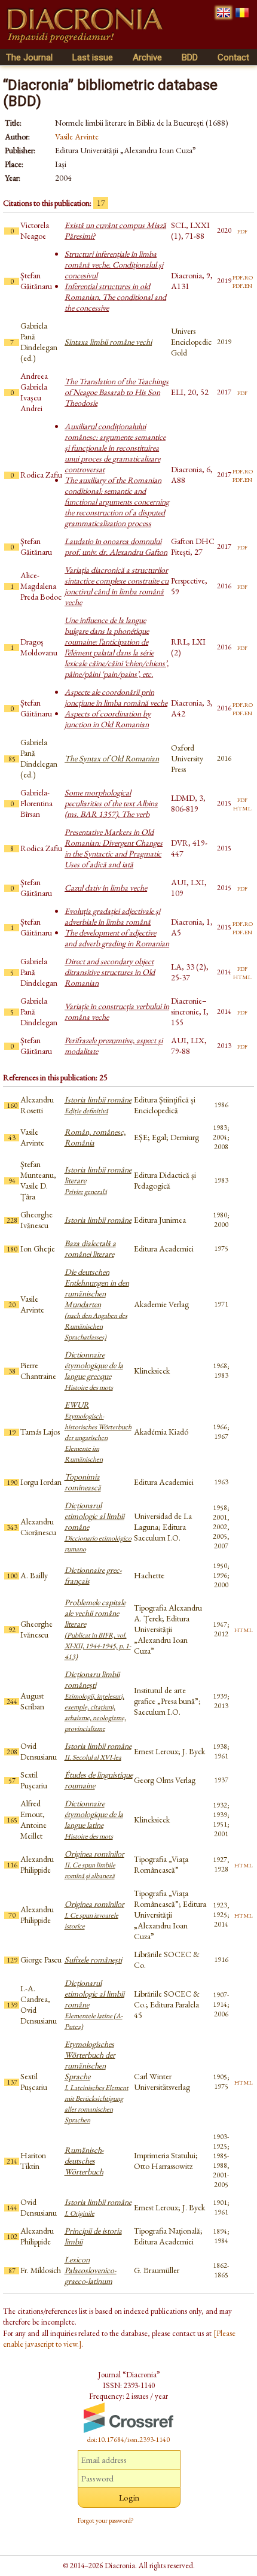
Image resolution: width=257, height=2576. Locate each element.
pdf (242, 230)
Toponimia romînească (83, 1482)
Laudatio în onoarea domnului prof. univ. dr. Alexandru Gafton (116, 546)
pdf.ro (243, 277)
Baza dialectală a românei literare (90, 1248)
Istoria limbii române (98, 1105)
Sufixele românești (93, 1960)
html (242, 807)
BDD (190, 57)
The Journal (29, 57)
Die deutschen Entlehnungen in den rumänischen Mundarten (97, 1304)
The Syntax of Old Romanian (112, 758)
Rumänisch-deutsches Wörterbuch (84, 2161)
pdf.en (242, 285)
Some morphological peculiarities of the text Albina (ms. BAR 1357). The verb (111, 803)
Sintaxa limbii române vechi (108, 342)
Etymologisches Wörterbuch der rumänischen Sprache (97, 2082)
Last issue (93, 57)
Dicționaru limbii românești (95, 1701)
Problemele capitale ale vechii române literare (98, 1629)
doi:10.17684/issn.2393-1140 (128, 2440)
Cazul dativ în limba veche (106, 888)
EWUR (98, 1432)
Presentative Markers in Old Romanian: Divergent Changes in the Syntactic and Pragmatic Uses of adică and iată (114, 848)
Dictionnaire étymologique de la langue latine (94, 1819)
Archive (147, 57)
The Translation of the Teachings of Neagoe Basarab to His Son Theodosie (117, 392)
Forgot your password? (106, 2520)
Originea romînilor (94, 1864)
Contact (233, 57)
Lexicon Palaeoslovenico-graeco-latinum (91, 2270)
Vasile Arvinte (77, 136)
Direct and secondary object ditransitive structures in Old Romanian (110, 972)
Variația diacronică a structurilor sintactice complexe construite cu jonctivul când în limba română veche (117, 586)
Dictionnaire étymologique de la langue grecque (94, 1371)
